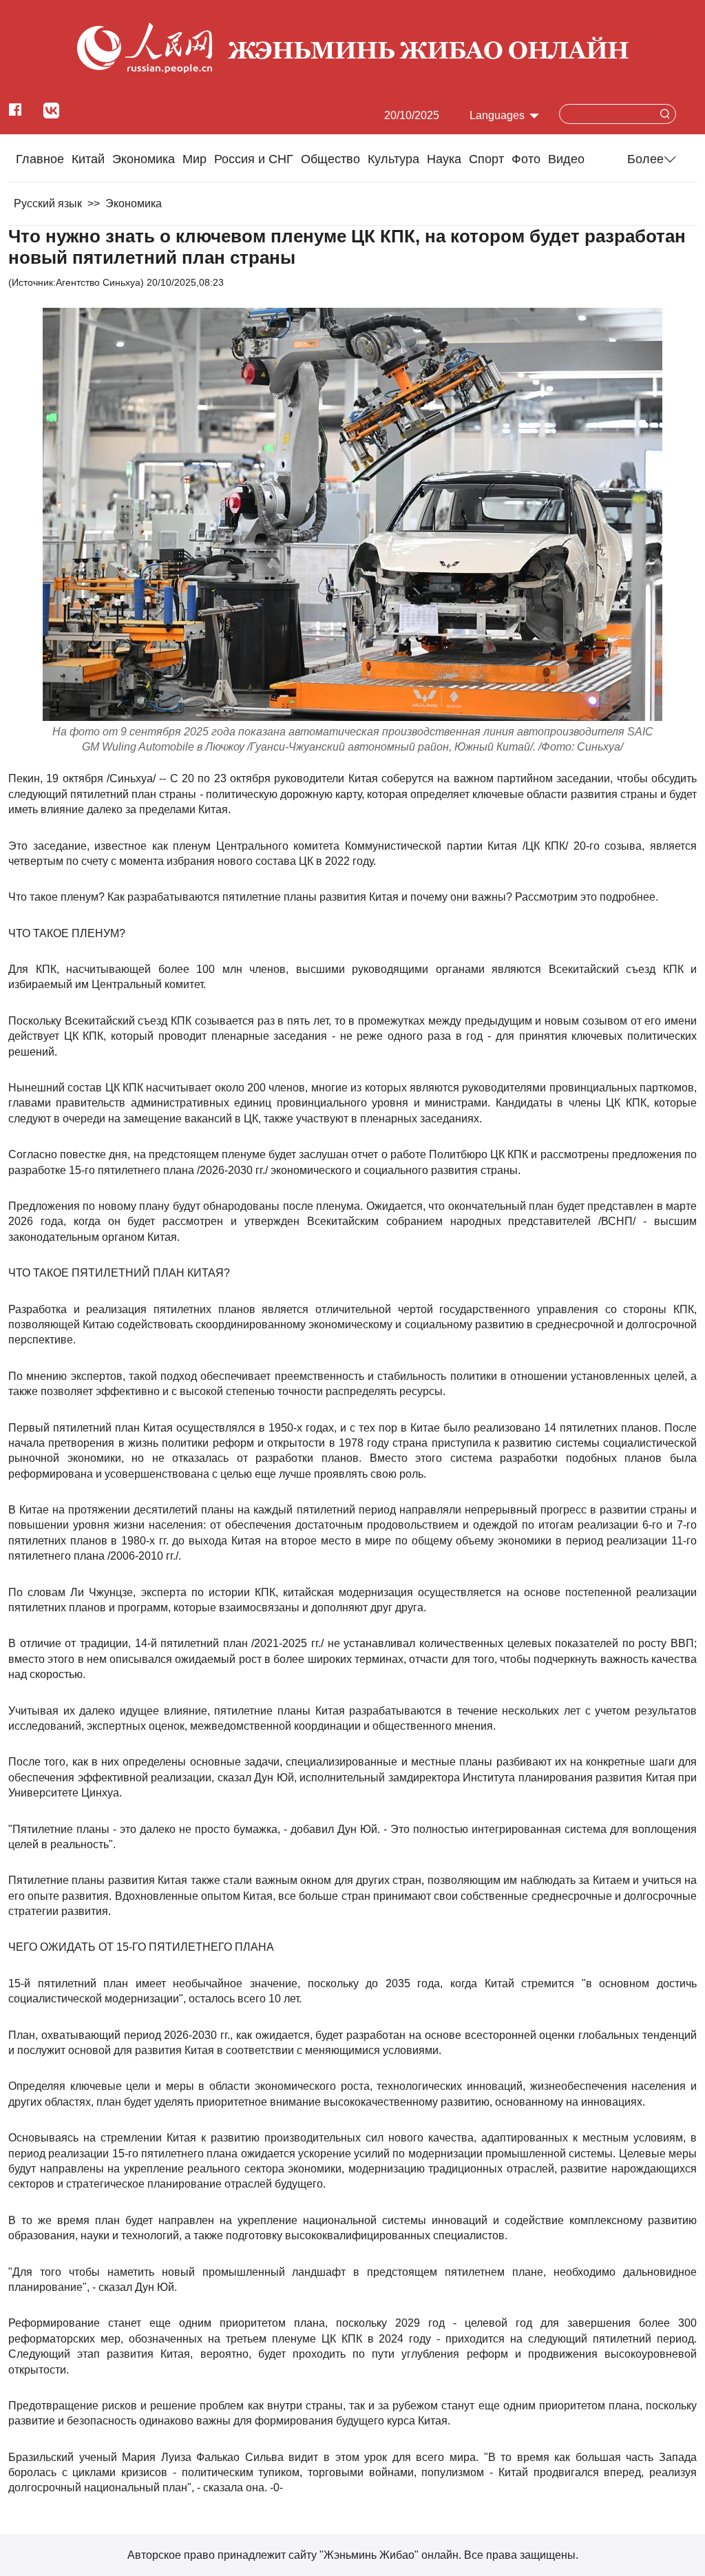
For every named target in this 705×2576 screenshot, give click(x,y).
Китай (88, 159)
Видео (566, 159)
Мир (194, 159)
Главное (40, 159)
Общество (330, 159)
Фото (526, 159)
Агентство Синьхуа (98, 282)
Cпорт (486, 159)
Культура (393, 159)
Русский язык (48, 203)
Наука (444, 159)
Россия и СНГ (254, 159)
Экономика (144, 159)
